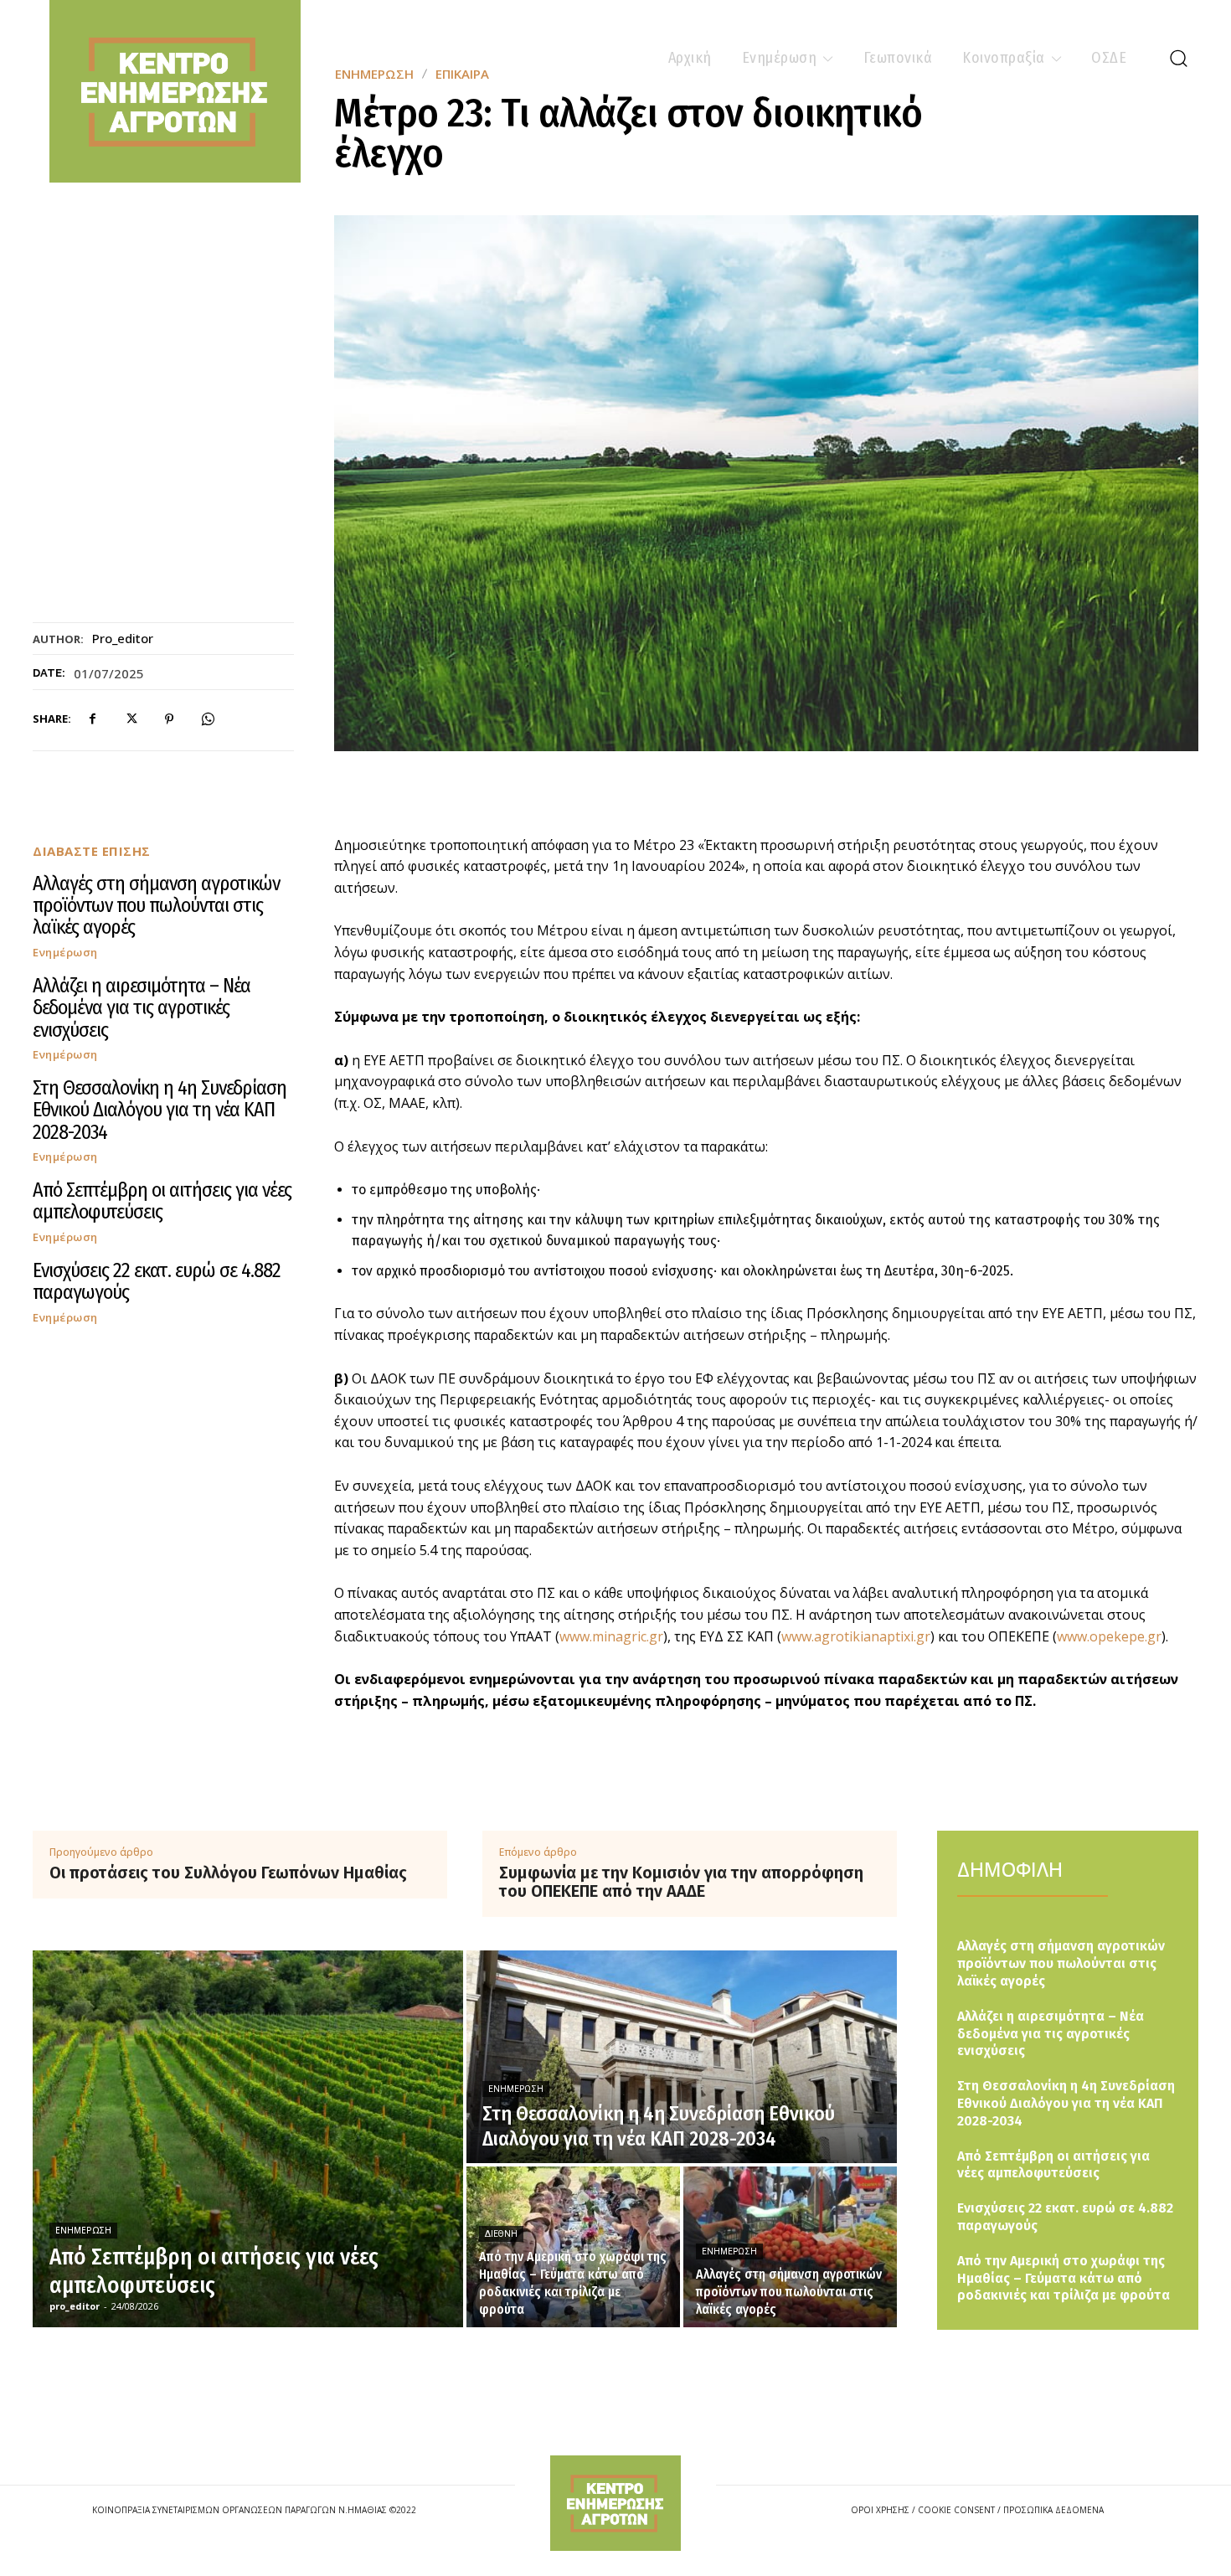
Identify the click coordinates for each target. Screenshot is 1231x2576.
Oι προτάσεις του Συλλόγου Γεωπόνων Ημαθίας (228, 1873)
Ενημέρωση (65, 953)
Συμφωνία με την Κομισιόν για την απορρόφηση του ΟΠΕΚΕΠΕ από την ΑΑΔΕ (681, 1882)
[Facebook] (92, 719)
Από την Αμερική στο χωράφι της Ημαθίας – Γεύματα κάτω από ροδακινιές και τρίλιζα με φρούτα (1064, 2278)
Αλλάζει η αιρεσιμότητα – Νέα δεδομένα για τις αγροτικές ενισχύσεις (142, 1008)
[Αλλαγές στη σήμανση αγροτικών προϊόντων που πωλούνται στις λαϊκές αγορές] (790, 2247)
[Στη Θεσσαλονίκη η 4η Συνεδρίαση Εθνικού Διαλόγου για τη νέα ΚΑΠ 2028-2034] (682, 2057)
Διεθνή (501, 2234)
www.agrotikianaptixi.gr (856, 1636)
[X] (131, 719)
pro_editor (123, 638)
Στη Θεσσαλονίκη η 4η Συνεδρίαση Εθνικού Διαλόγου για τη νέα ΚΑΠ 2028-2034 (160, 1110)
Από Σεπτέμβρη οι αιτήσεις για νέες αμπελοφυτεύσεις (162, 1201)
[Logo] (615, 2503)
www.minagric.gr (611, 1636)
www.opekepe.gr (1109, 1636)
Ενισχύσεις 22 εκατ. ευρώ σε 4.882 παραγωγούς (157, 1281)
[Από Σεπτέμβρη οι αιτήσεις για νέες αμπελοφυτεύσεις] (248, 2139)
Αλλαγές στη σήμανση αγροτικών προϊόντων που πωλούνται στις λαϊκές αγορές (156, 906)
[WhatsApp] (208, 719)
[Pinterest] (169, 719)
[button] (1178, 58)
